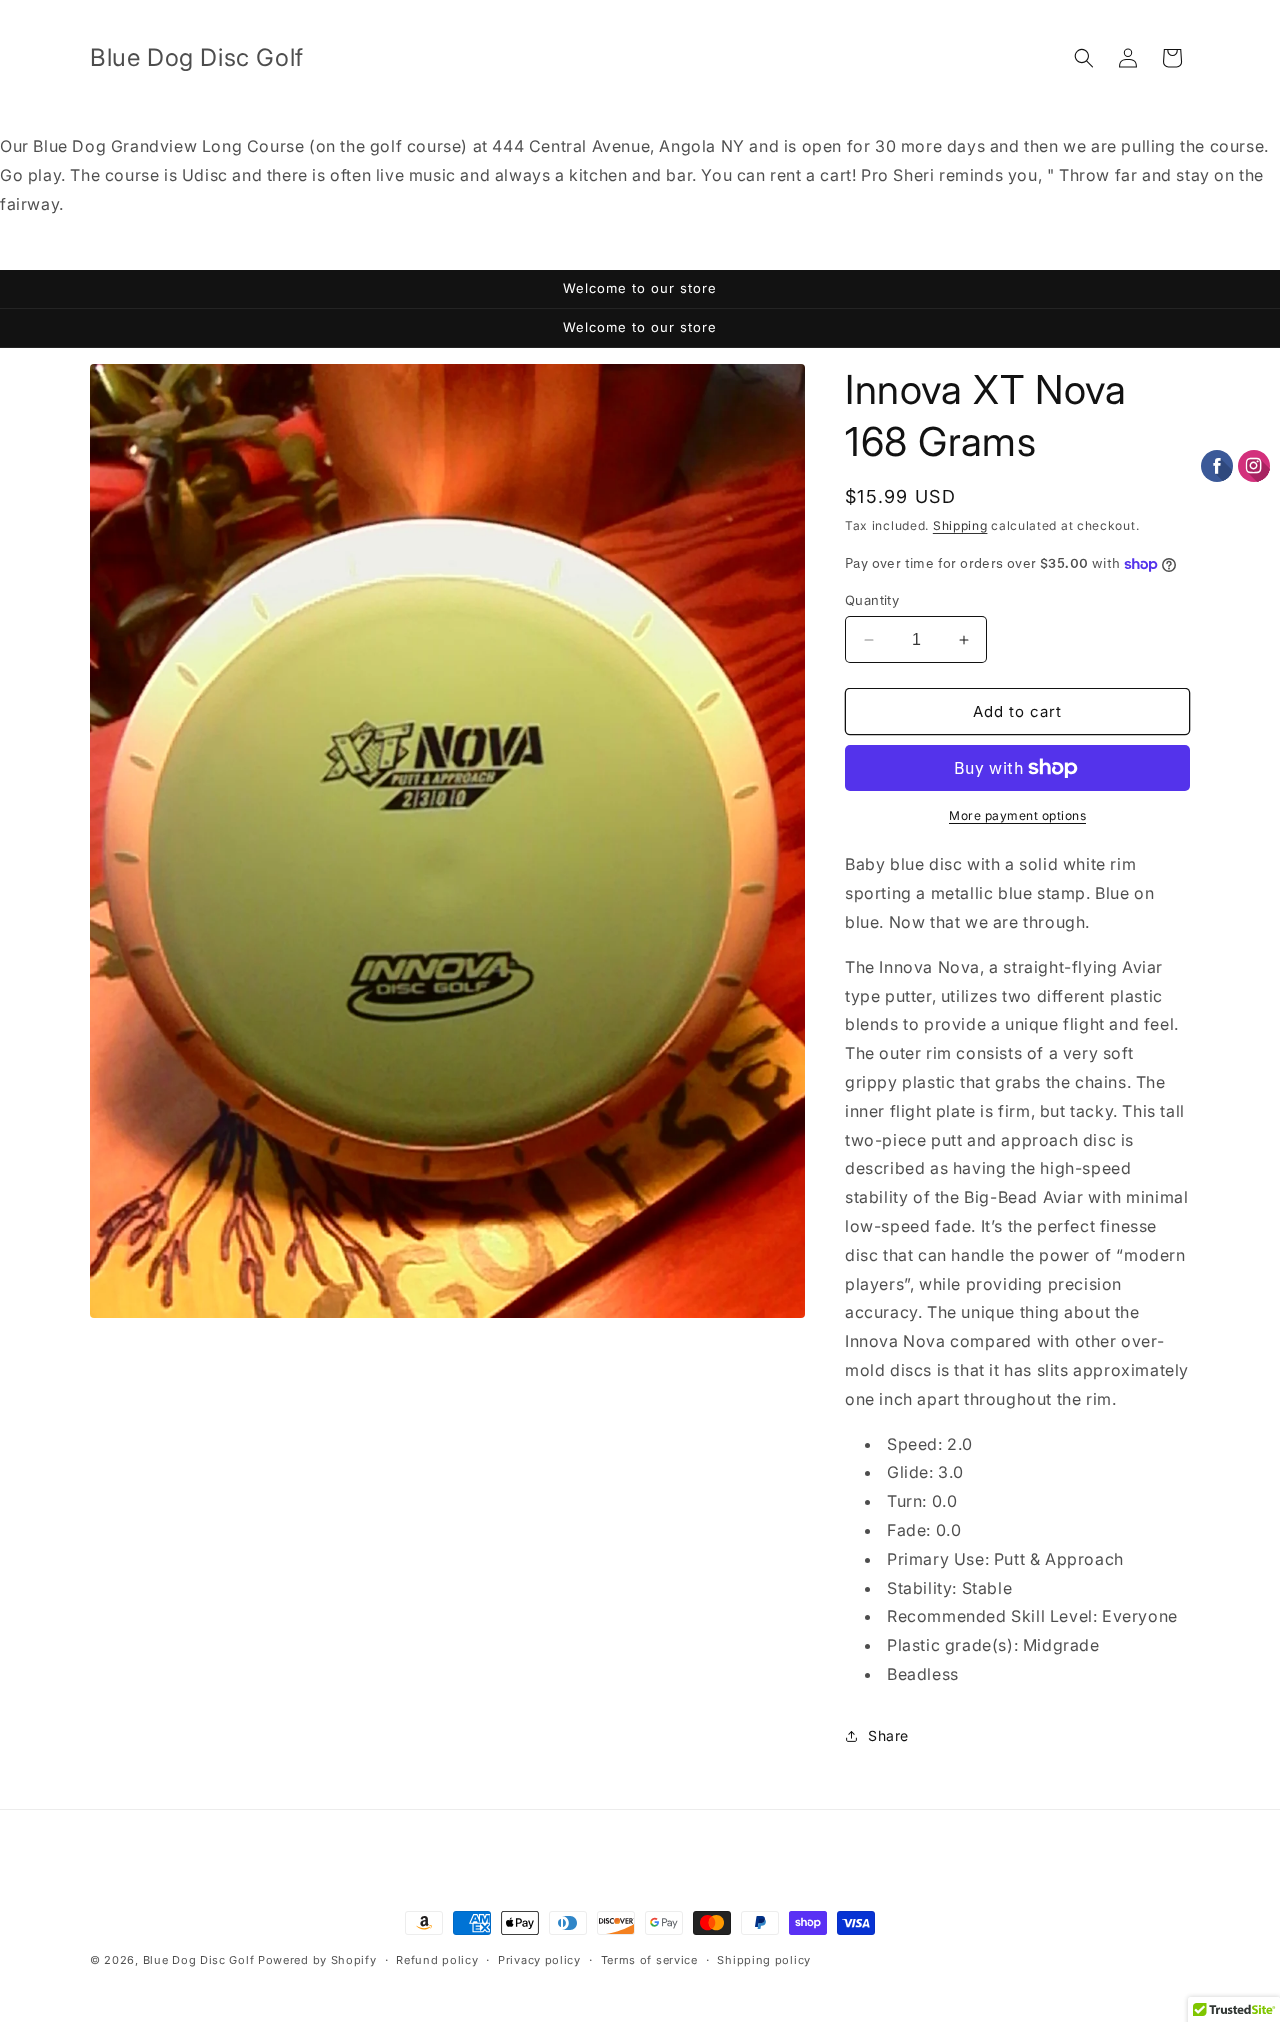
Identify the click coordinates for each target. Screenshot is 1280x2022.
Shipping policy (764, 1960)
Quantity (872, 600)
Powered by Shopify (317, 1960)
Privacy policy (539, 1960)
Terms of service (649, 1960)
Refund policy (437, 1960)
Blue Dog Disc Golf (199, 1960)
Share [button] (888, 1735)
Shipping (960, 525)
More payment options (1017, 815)
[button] (1084, 58)
